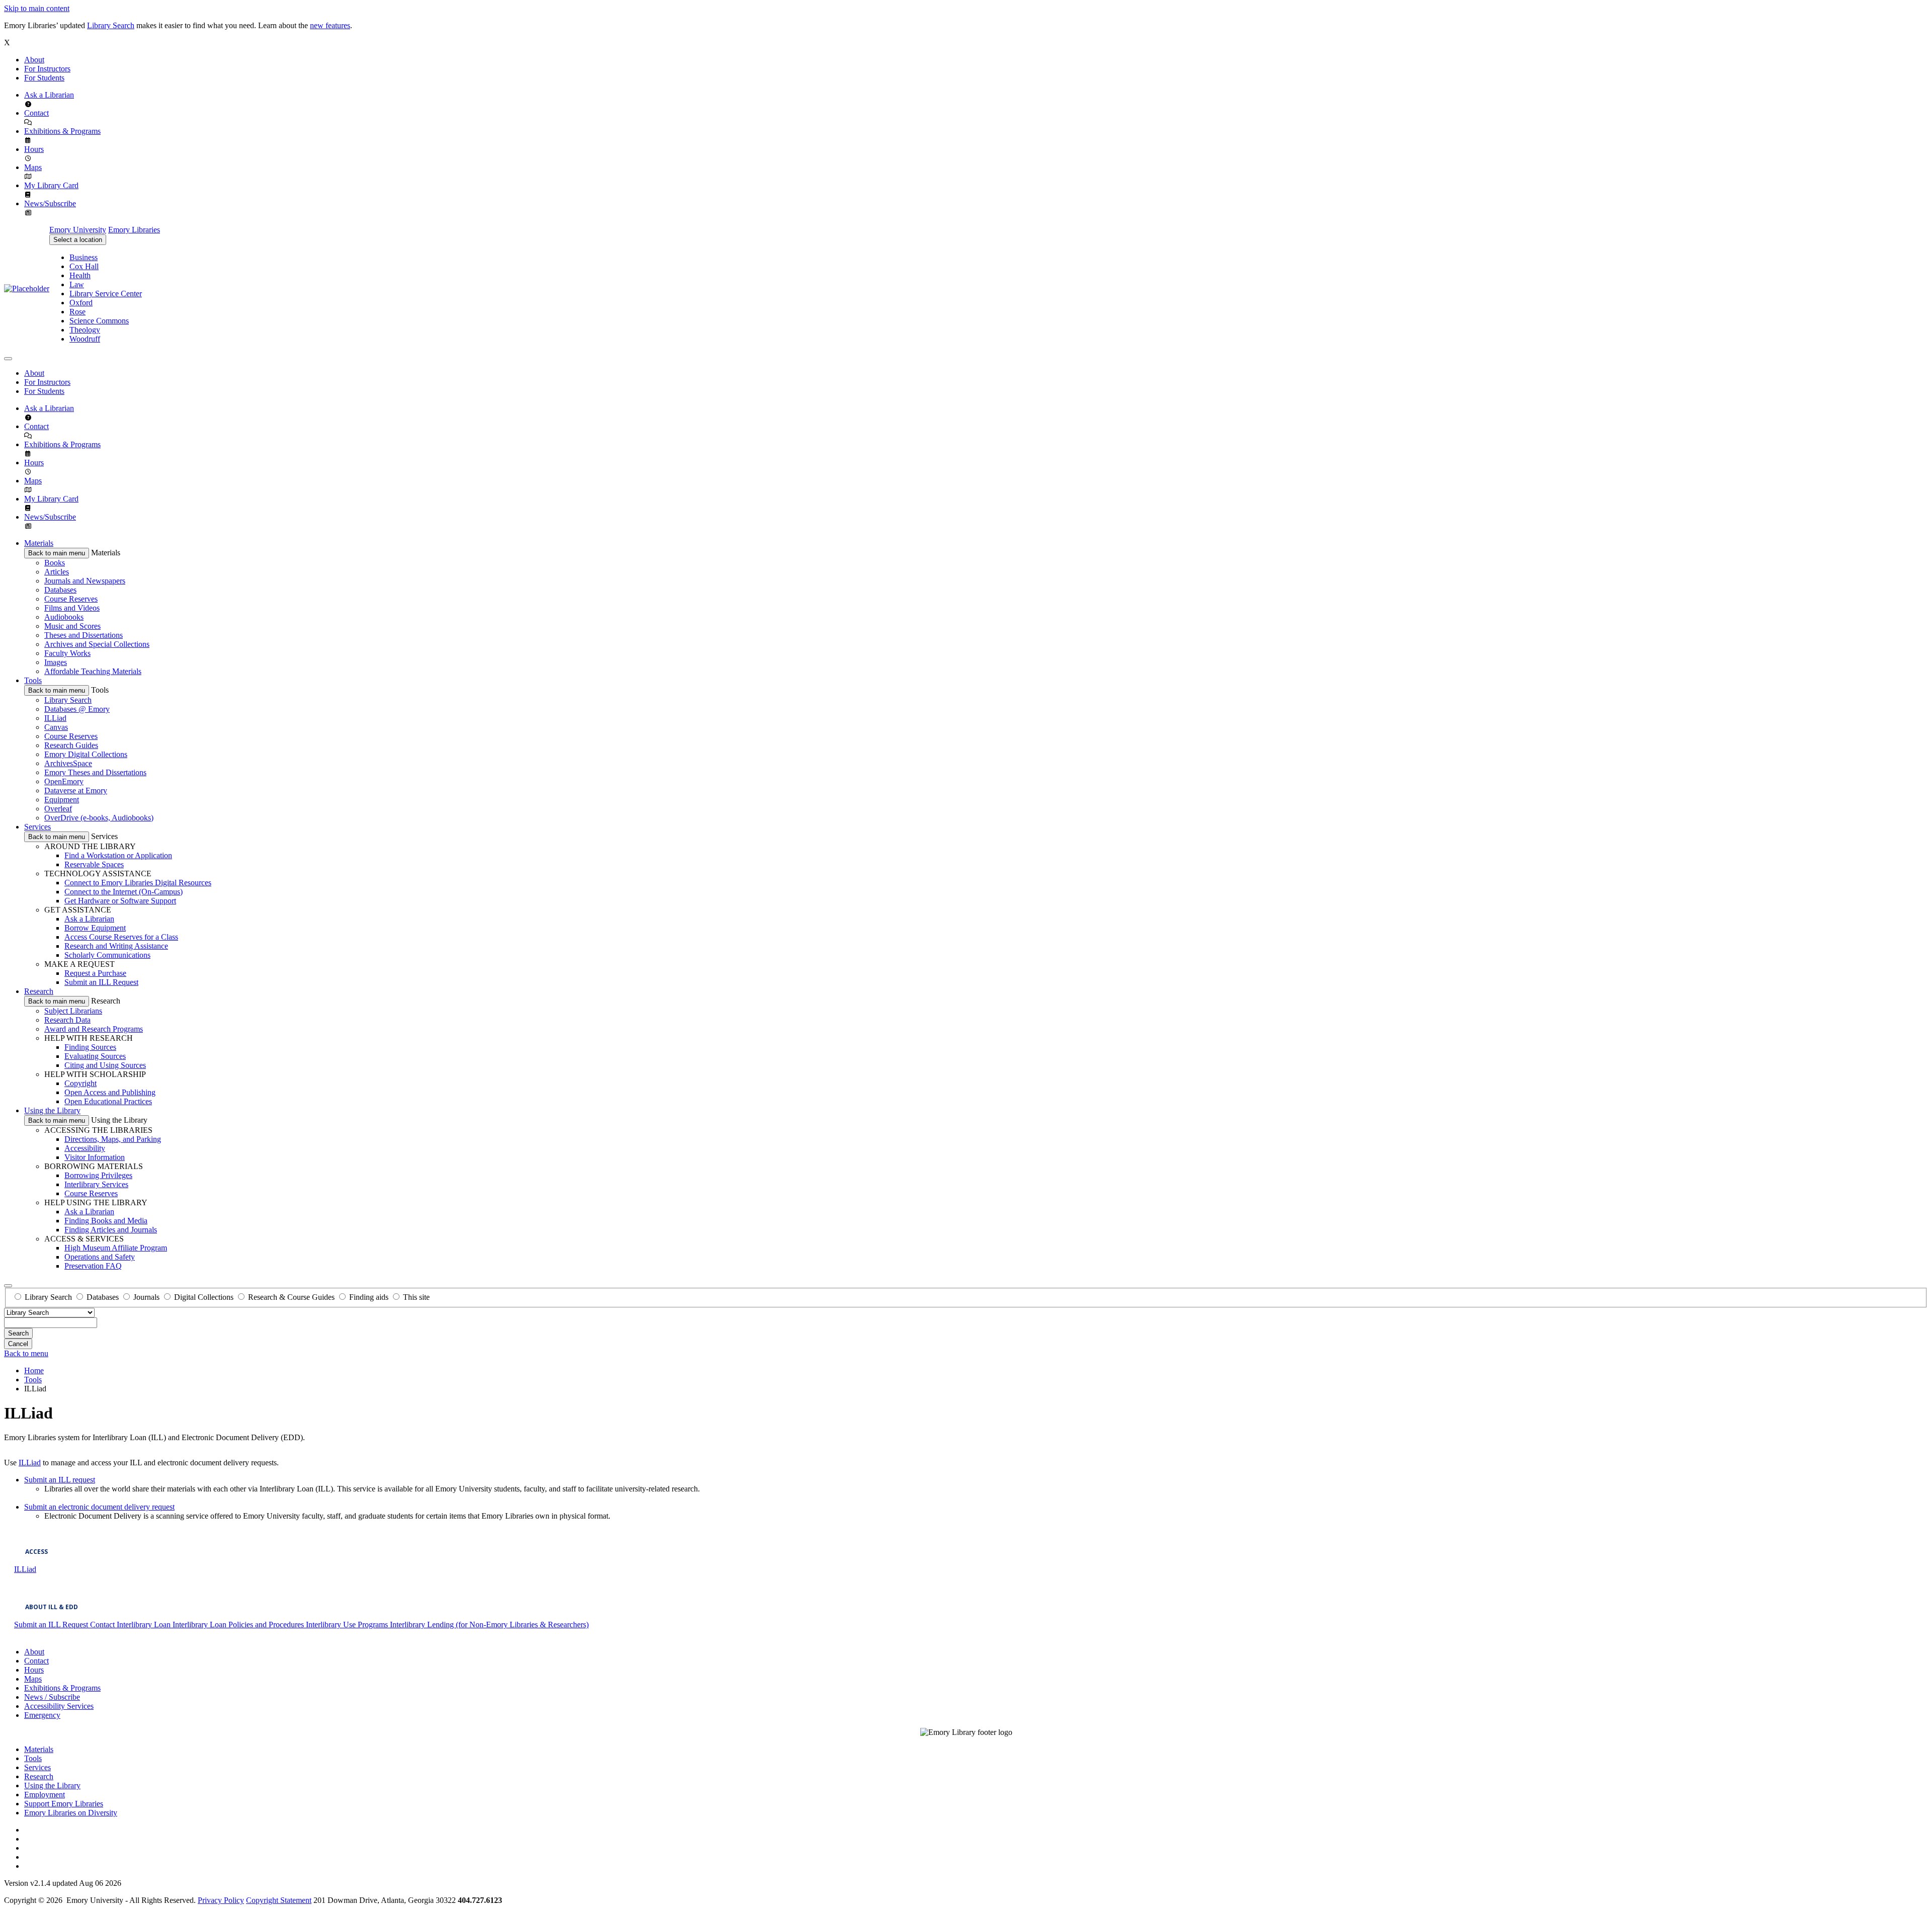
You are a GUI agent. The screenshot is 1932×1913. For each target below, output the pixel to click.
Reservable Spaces (94, 864)
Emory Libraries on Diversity (71, 1813)
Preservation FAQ (93, 1266)
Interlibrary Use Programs (348, 1625)
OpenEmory (64, 781)
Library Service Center (106, 294)
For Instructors (47, 69)
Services (37, 827)
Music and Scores (72, 626)
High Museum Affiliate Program (116, 1248)
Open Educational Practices (108, 1101)
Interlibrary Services (96, 1184)
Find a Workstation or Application (118, 855)
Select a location (78, 240)
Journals (146, 1297)
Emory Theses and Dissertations (95, 772)
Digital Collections (204, 1297)
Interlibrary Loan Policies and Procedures (239, 1625)
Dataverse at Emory (76, 791)
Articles (57, 572)
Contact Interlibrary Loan (131, 1625)
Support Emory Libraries (64, 1804)
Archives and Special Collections (97, 644)
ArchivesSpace (68, 763)
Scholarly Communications (107, 955)
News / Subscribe (52, 1697)
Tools (33, 680)
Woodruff (85, 339)
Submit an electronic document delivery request (99, 1507)
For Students (44, 78)
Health (80, 275)
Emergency (42, 1715)
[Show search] (8, 1286)
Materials (39, 543)
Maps (33, 167)
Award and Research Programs (94, 1029)
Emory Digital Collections (86, 754)
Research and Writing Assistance (116, 946)
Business (84, 257)
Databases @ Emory (77, 709)
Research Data (67, 1020)
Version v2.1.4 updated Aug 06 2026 (63, 1883)
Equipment (62, 800)
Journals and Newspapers (85, 581)
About (34, 60)
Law (77, 284)
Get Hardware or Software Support (120, 901)
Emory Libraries (134, 230)
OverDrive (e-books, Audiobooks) (99, 818)
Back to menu (26, 1353)
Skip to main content (37, 8)
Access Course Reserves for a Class (121, 937)
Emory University (78, 230)
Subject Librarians (73, 1011)
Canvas (56, 727)
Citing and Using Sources (105, 1065)
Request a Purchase (95, 973)
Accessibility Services (59, 1706)
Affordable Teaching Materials (93, 671)
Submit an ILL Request (101, 982)
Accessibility (85, 1148)
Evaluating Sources (95, 1056)
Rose (77, 312)
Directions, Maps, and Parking (113, 1139)
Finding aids (369, 1297)
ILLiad (55, 718)
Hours (34, 149)
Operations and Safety (100, 1257)
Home (34, 1370)
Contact (36, 113)
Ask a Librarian (49, 95)
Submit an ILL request (60, 1480)
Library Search (111, 25)
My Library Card (51, 185)
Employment (45, 1795)
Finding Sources (90, 1047)
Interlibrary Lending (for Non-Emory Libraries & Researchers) (489, 1625)
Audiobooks (64, 617)
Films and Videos (72, 608)
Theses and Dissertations (84, 635)
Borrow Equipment (95, 928)
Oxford (81, 303)
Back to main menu (57, 553)
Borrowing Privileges (98, 1175)
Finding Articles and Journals (111, 1230)
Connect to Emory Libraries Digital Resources (138, 883)
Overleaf (58, 809)
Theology (85, 330)
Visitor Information (95, 1157)
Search (18, 1333)
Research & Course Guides (291, 1297)
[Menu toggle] (8, 359)
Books (55, 563)
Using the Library (52, 1110)
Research (39, 991)
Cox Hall (84, 266)
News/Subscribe (50, 203)
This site (416, 1297)
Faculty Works (67, 653)
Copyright (80, 1083)
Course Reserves (71, 599)
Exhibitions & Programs (62, 131)
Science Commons (99, 321)
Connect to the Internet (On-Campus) (124, 892)
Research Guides (71, 745)
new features (330, 25)
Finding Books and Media (106, 1221)
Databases (60, 590)
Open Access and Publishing (110, 1092)
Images (56, 662)
